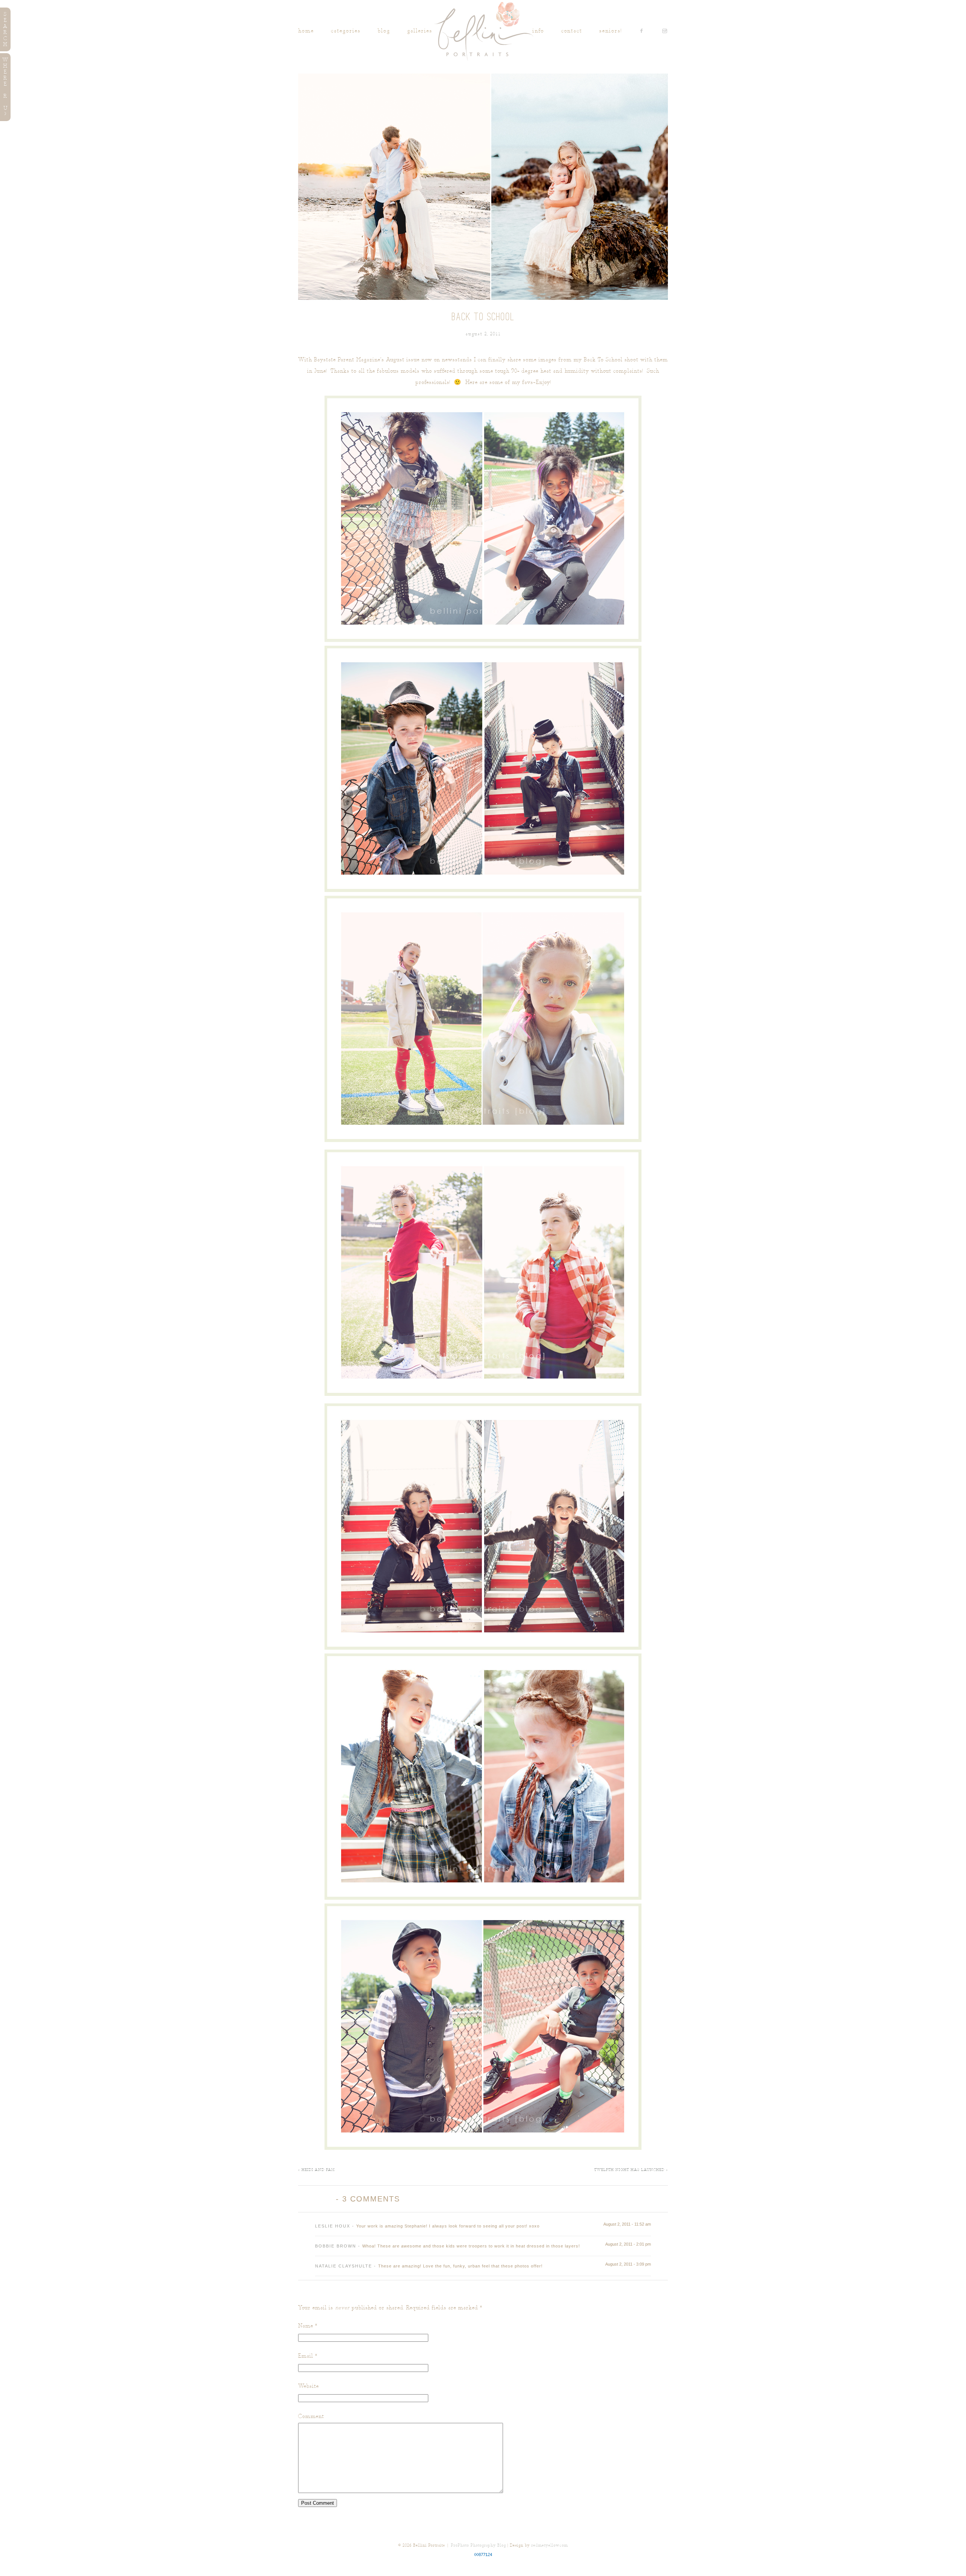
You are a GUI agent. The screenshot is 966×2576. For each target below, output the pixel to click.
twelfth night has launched (631, 2170)
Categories (346, 31)
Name (306, 2326)
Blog (384, 31)
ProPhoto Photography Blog (478, 2545)
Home (306, 31)
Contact (572, 31)
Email (306, 2356)
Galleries (420, 31)
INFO (538, 31)
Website (308, 2386)
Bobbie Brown (336, 2246)
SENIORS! (611, 31)
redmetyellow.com (550, 2545)
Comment (311, 2416)
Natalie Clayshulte (344, 2266)
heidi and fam (316, 2170)
